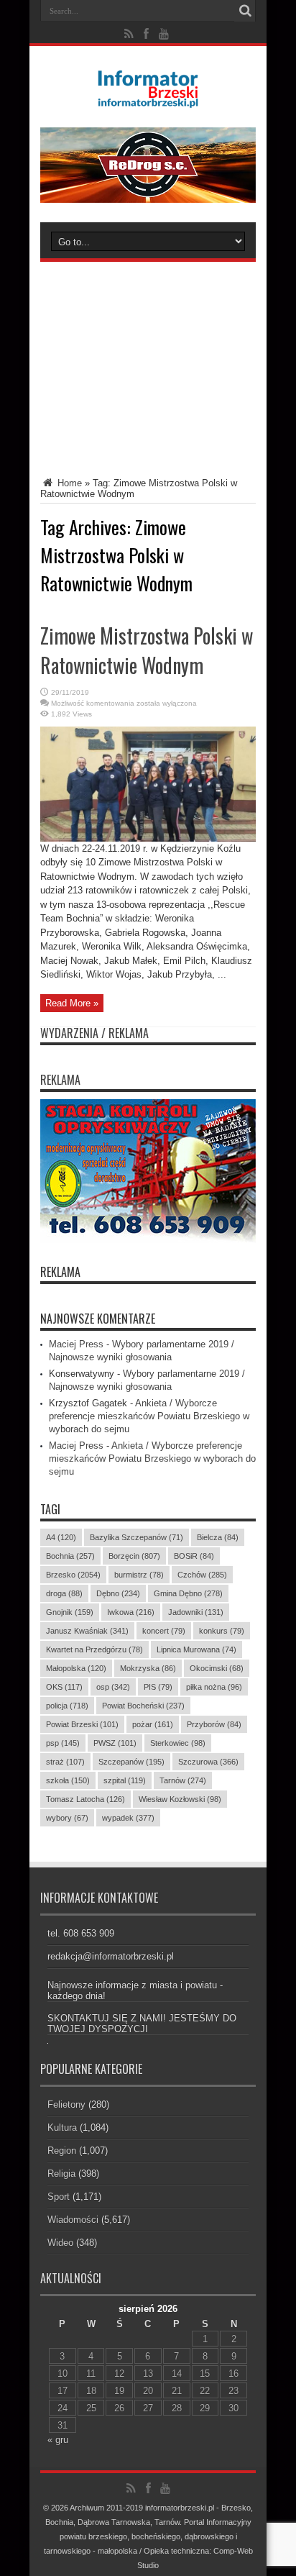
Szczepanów (131, 1762)
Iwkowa (131, 1612)
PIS (158, 1687)
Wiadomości (73, 2220)
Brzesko (73, 1575)
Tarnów (183, 1780)
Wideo (60, 2243)
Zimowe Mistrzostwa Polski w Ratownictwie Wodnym (147, 650)
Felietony (66, 2104)
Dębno (118, 1593)
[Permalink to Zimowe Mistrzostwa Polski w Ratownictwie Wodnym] (148, 838)
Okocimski (217, 1668)
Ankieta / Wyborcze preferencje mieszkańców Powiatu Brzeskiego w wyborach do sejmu (149, 1416)
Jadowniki (196, 1612)
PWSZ (115, 1743)
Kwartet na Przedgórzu (94, 1649)
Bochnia (70, 1556)
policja (67, 1706)
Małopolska (76, 1668)
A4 (61, 1537)
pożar (153, 1724)
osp (113, 1687)
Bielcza (218, 1537)
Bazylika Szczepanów (137, 1537)
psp (63, 1743)
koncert (164, 1631)
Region (62, 2151)
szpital (125, 1780)
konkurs (222, 1631)
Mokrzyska (148, 1668)
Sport (59, 2197)
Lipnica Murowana (196, 1649)
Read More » (72, 1003)
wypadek (128, 1818)
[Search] (245, 11)
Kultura (62, 2127)
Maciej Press (76, 1344)
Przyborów (214, 1724)
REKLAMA (60, 1272)
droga (64, 1593)
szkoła (68, 1780)
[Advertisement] (148, 358)
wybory (67, 1818)
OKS (64, 1687)
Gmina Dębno (188, 1593)
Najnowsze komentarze (98, 1319)
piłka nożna (214, 1687)
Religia (61, 2174)
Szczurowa (208, 1762)
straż (65, 1762)
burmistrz (139, 1575)
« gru (58, 2440)
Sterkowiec (178, 1743)
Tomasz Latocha (85, 1799)
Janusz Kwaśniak (87, 1631)
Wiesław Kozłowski (180, 1799)
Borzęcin (134, 1556)
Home (68, 483)
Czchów (202, 1575)
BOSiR (194, 1556)
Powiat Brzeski (82, 1724)
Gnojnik (70, 1612)
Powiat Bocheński (143, 1706)
